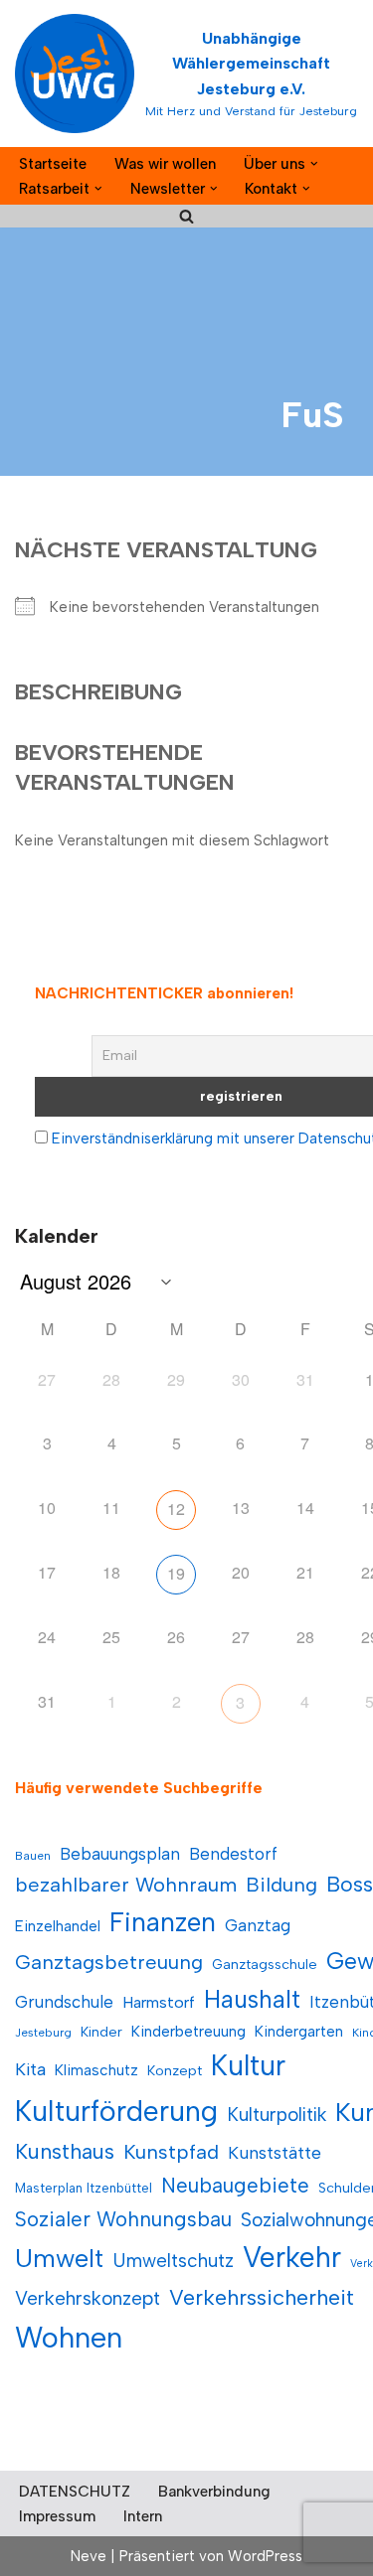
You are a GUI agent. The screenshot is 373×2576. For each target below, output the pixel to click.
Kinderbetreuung (188, 2031)
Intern (143, 2516)
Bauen (33, 1856)
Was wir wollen (165, 164)
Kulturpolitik (277, 2115)
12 (176, 1509)
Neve (89, 2556)
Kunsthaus (65, 2151)
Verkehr (292, 2257)
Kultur (248, 2065)
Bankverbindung (214, 2492)
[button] (314, 164)
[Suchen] (186, 216)
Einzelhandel (58, 1926)
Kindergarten (299, 2031)
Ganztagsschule (265, 1965)
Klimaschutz (96, 2070)
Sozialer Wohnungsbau (123, 2219)
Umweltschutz (173, 2261)
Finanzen (163, 1922)
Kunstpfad (171, 2152)
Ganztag (258, 1925)
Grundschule (64, 2002)
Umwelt (59, 2258)
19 (176, 1573)
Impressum (57, 2516)
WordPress (265, 2556)
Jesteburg (43, 2033)
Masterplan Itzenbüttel (84, 2188)
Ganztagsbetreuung (109, 1962)
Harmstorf (159, 2002)
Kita (30, 2069)
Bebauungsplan (120, 1854)
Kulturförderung (116, 2111)
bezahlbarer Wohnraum (126, 1885)
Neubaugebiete (235, 2185)
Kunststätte (275, 2152)
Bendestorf (233, 1854)
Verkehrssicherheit (262, 2297)
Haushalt (252, 1999)
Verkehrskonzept (88, 2298)
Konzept (175, 2071)
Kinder (101, 2032)
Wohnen (69, 2337)
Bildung (281, 1885)
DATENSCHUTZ (75, 2492)
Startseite (53, 164)
